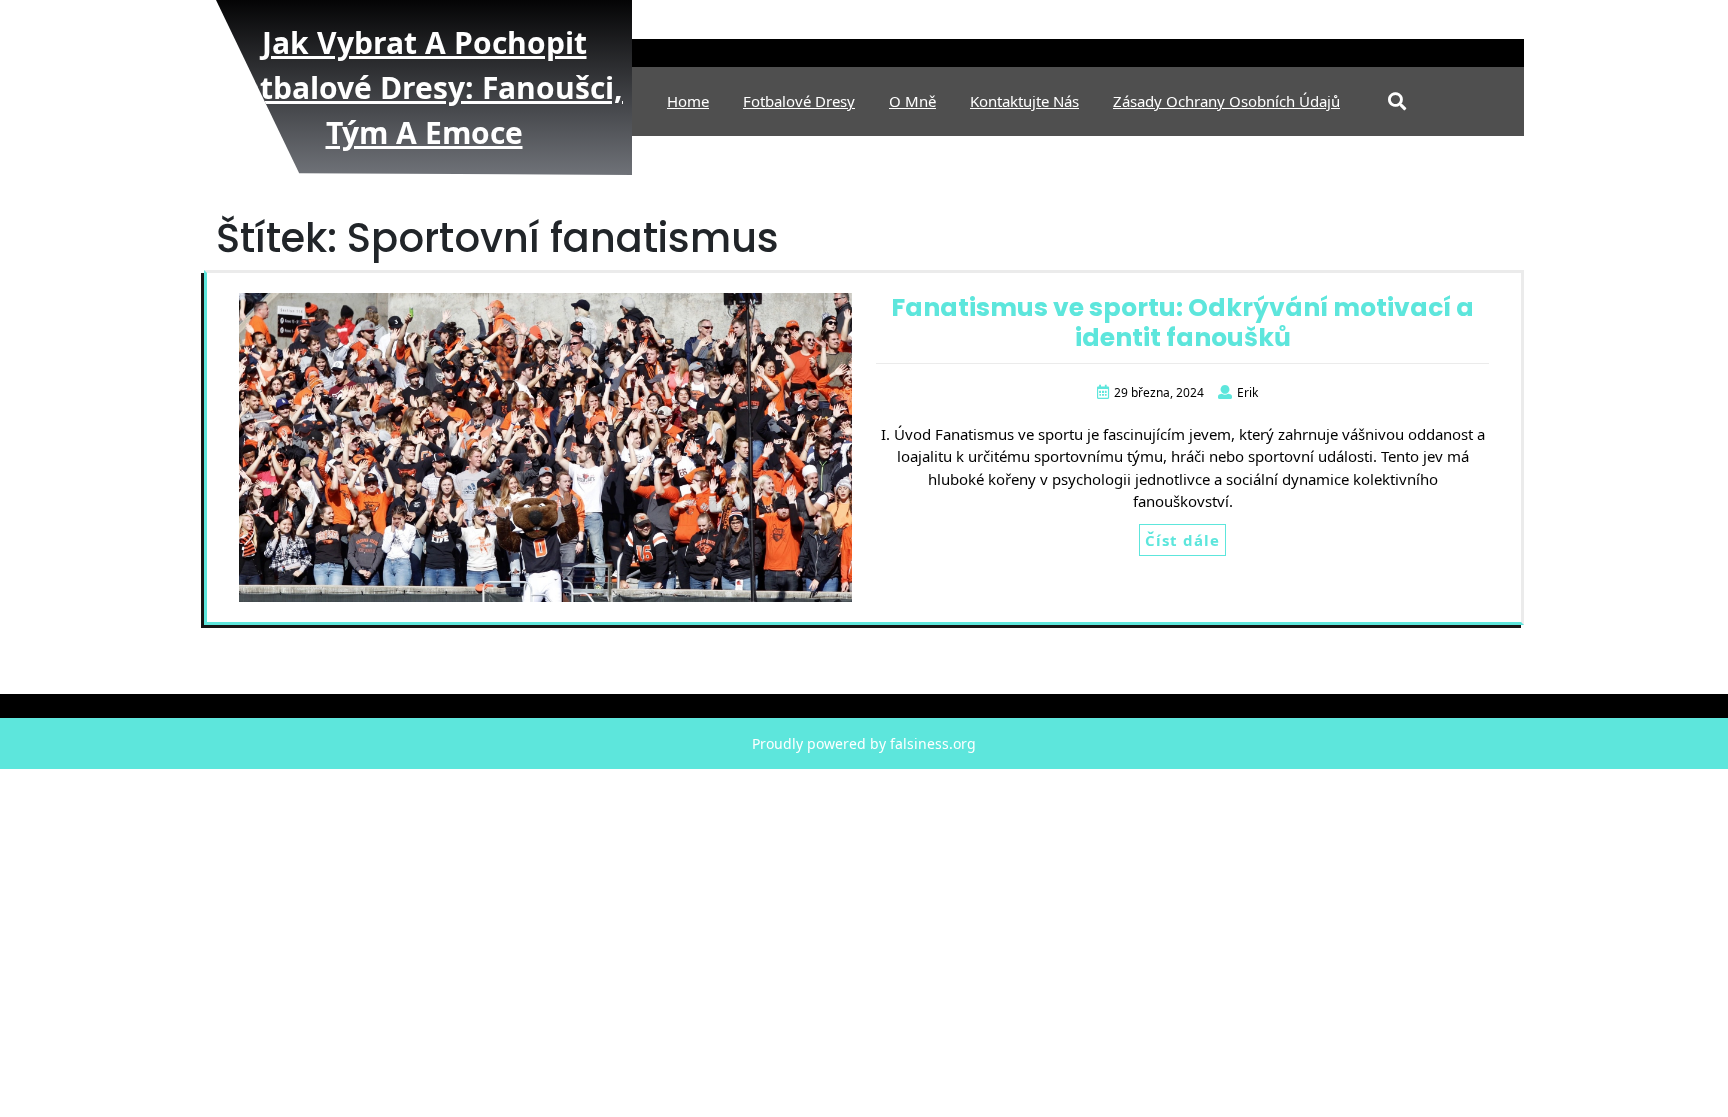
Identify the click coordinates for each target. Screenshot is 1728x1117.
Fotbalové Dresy (799, 101)
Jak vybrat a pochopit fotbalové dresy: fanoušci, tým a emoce (424, 87)
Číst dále (1182, 540)
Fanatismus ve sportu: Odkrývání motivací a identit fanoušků (1182, 322)
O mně (912, 101)
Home (688, 101)
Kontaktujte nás (1024, 101)
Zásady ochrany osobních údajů (1226, 101)
